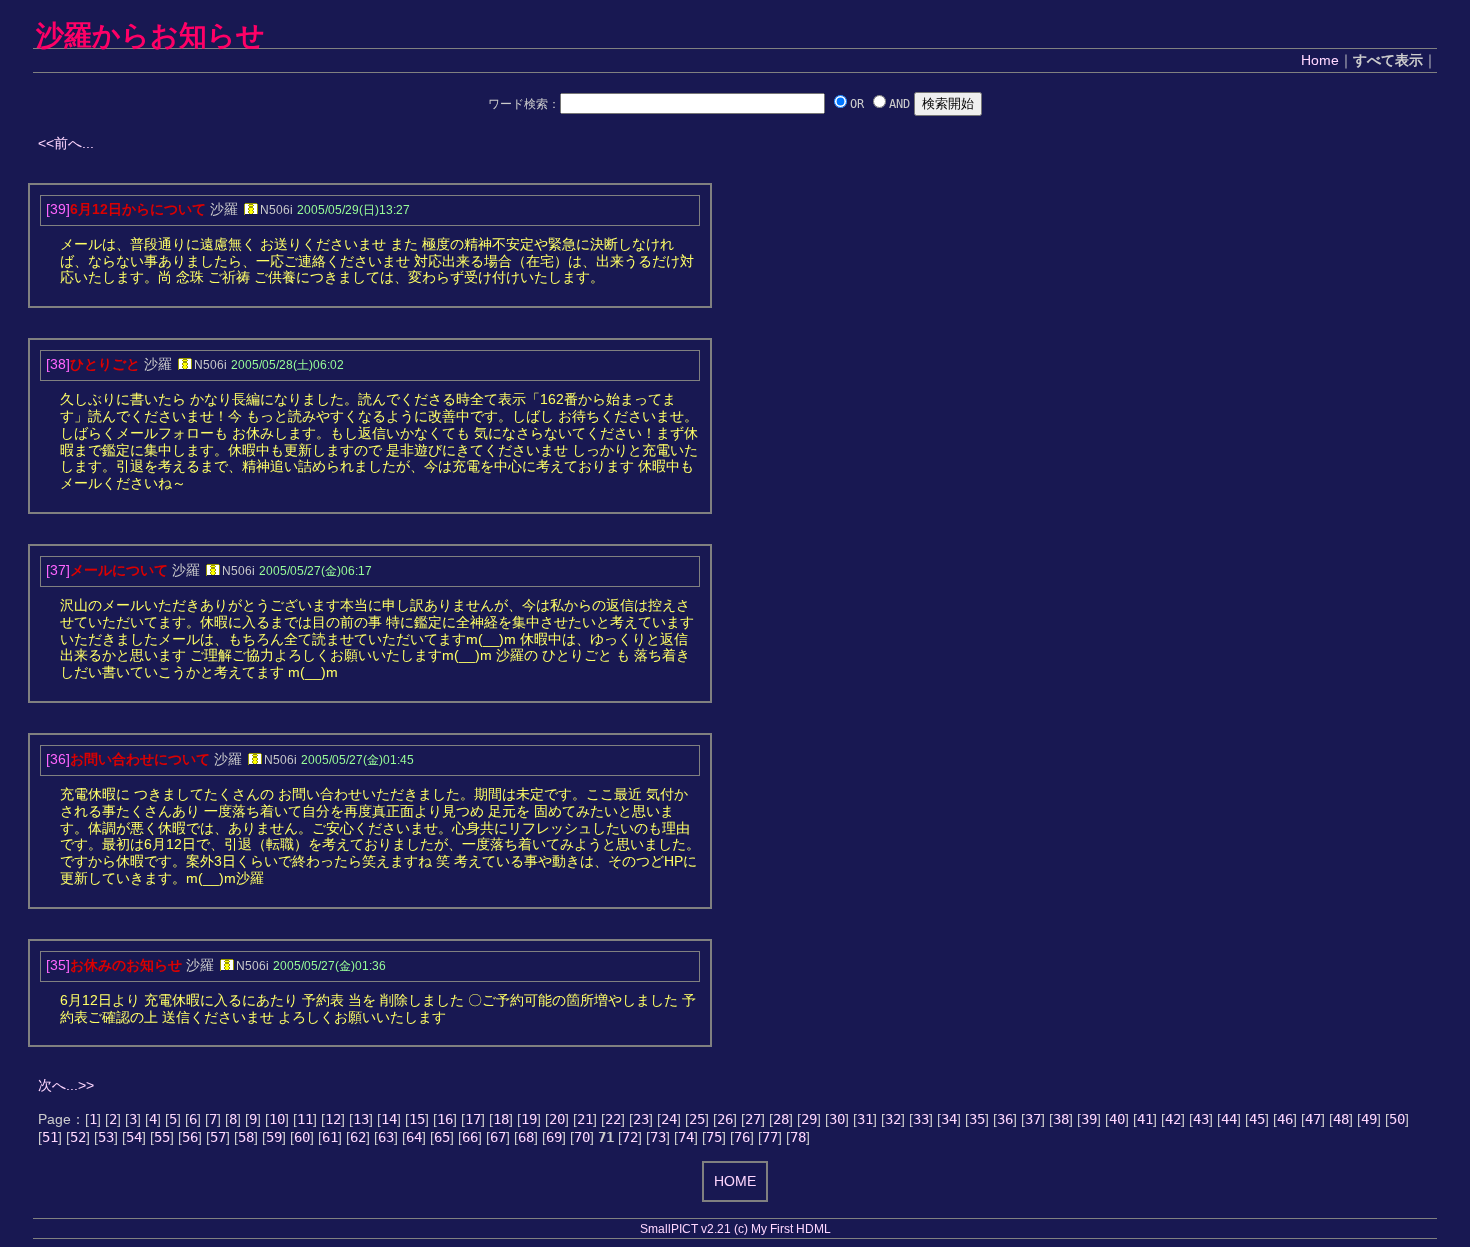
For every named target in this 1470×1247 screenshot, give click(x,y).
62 (358, 1137)
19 (529, 1119)
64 (414, 1137)
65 (442, 1137)
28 (781, 1119)
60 (302, 1137)
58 (246, 1137)
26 (725, 1119)
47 (1313, 1119)
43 (1201, 1119)
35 (977, 1119)
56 (190, 1137)
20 (557, 1119)
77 (770, 1137)
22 (613, 1119)
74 (686, 1137)
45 (1257, 1119)
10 (277, 1119)
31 (865, 1119)
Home (1320, 60)
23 (641, 1119)
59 (274, 1137)
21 (585, 1119)
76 (742, 1137)
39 (1089, 1119)
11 (305, 1119)
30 (837, 1119)
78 (798, 1137)
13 (361, 1119)
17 (473, 1119)
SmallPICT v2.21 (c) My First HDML (735, 1229)
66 (470, 1137)
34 (949, 1119)
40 (1117, 1119)
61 (330, 1137)
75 (714, 1137)
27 (753, 1119)
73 (658, 1137)
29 (809, 1119)
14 (389, 1119)
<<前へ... (66, 143)
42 (1173, 1119)
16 (445, 1119)
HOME (735, 1181)
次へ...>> (66, 1085)
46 (1285, 1119)
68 (526, 1137)
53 (106, 1137)
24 (669, 1119)
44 (1229, 1119)
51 (50, 1137)
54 (134, 1137)
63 (386, 1137)
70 (582, 1137)
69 (554, 1137)
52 (78, 1137)
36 (1005, 1119)
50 (1397, 1119)
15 (417, 1119)
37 (1033, 1119)
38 (1061, 1119)
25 (697, 1119)
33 (921, 1119)
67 (498, 1137)
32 (893, 1119)
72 (630, 1137)
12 (333, 1119)
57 (218, 1137)
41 (1145, 1119)
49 (1369, 1119)
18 (501, 1119)
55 (162, 1137)
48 (1341, 1119)
